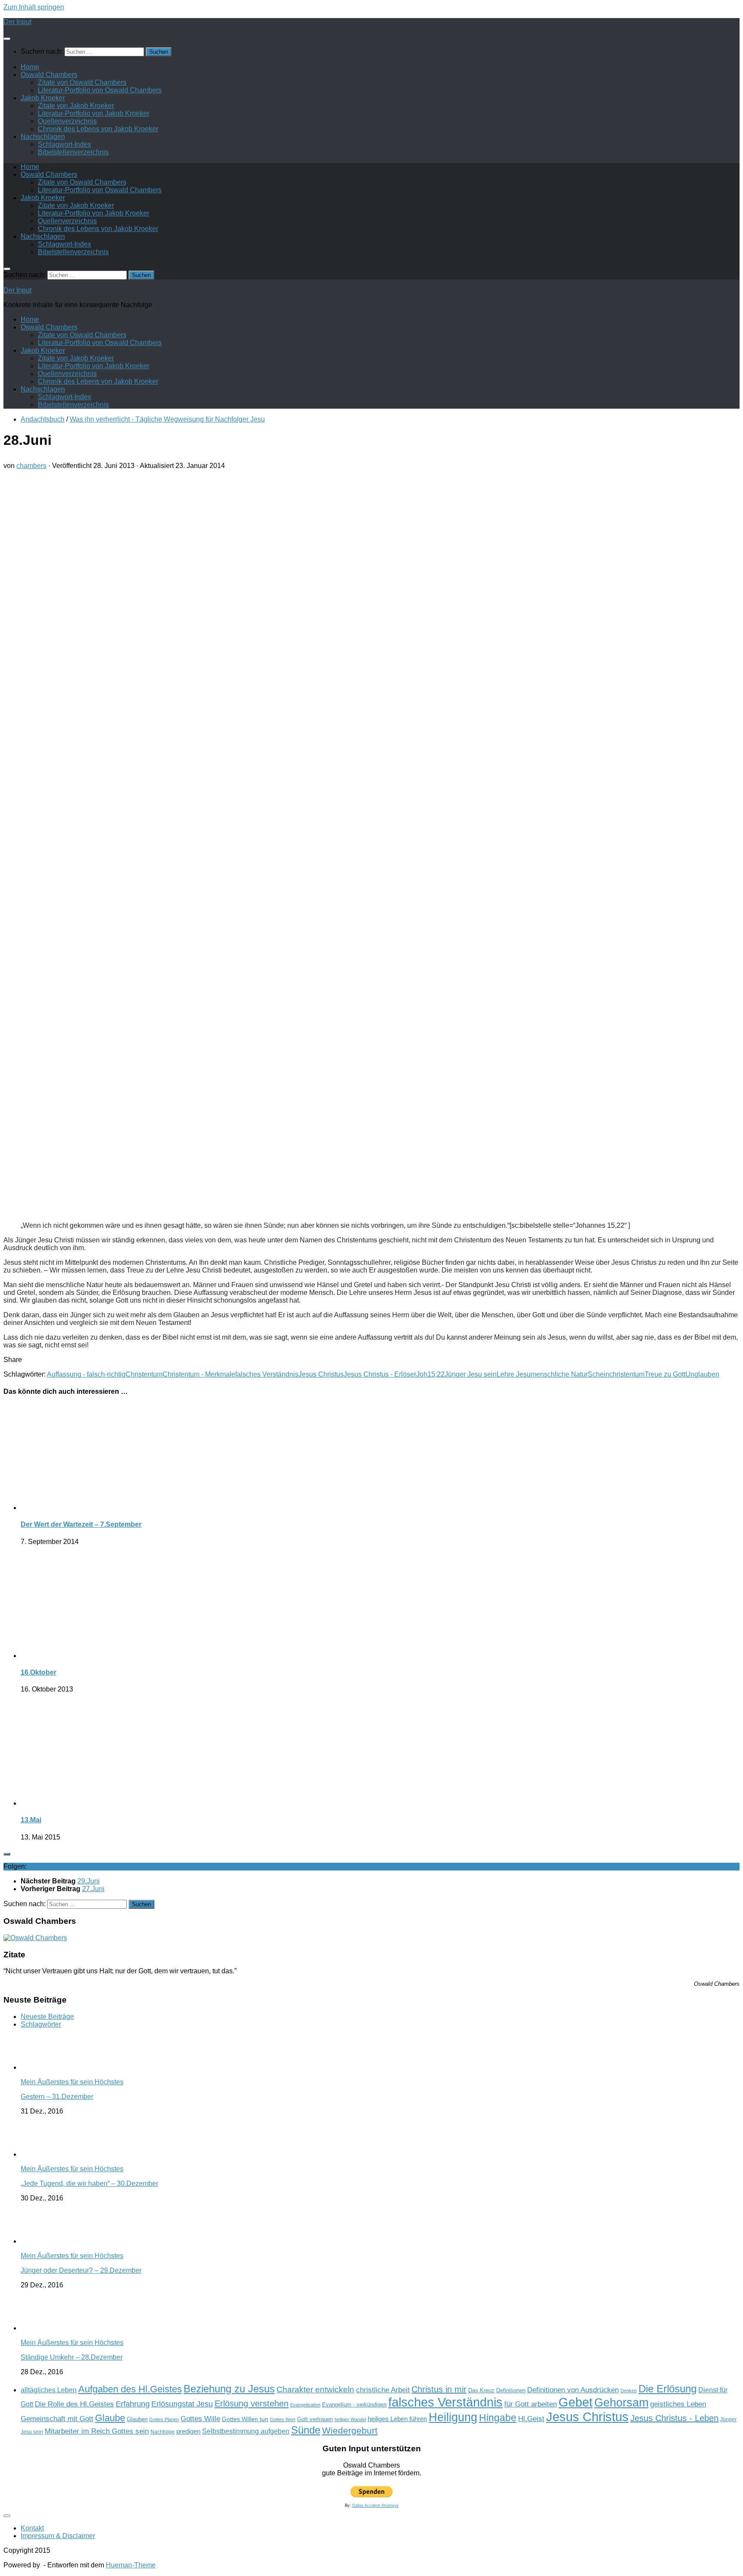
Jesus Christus (321, 1374)
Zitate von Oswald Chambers (82, 82)
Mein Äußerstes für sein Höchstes (72, 2082)
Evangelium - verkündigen (354, 2405)
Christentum (144, 1374)
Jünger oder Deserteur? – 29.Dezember (81, 2270)
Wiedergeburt (350, 2430)
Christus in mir (439, 2389)
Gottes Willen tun (245, 2419)
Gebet (576, 2402)
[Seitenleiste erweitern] (7, 1854)
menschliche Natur (559, 1374)
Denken (629, 2391)
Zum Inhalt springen (34, 7)
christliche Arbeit (383, 2390)
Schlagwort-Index (64, 144)
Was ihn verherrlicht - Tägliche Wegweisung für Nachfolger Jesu (167, 419)
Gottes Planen (164, 2419)
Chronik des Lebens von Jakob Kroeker (98, 129)
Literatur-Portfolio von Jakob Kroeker (94, 113)
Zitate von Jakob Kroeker (76, 106)
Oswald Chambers (49, 75)
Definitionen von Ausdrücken (573, 2390)
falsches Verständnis (267, 1374)
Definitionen (511, 2391)
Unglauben (702, 1374)
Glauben (137, 2419)
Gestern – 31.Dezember (57, 2097)
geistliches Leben (678, 2404)
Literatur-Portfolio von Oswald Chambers (100, 90)
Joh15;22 (430, 1374)
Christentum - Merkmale (199, 1374)
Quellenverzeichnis (67, 121)
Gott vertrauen (315, 2419)
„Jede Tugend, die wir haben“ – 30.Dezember (89, 2183)
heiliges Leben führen (397, 2419)
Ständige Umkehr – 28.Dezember (72, 2357)
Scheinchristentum (616, 1374)
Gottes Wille (200, 2419)
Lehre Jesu (514, 1374)
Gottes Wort (283, 2419)
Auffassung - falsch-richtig (86, 1374)
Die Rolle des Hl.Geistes (74, 2404)
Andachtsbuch (43, 419)
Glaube (110, 2418)
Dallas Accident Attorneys (375, 2505)
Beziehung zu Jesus (229, 2389)
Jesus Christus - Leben (674, 2418)
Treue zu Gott (665, 1374)
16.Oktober (38, 1672)
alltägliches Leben (49, 2390)
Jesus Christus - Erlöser (380, 1374)
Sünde (306, 2430)
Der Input (17, 22)
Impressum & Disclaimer (58, 2536)
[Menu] (7, 39)
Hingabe (498, 2418)
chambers (31, 466)
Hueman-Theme (131, 2565)
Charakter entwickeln (315, 2390)
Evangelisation (305, 2405)
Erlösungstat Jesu (182, 2404)
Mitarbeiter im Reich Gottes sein (97, 2431)
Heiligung (453, 2417)
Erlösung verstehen (252, 2403)
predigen (188, 2431)
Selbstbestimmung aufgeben (246, 2431)
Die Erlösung (668, 2389)
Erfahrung (133, 2404)
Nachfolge (163, 2432)
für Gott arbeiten (531, 2404)
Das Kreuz (481, 2390)
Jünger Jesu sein (471, 1374)
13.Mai (31, 1820)
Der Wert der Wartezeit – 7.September (81, 1524)
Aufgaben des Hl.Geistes (130, 2389)
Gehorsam (621, 2403)
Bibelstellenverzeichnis (73, 152)
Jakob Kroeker (43, 98)
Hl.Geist (531, 2419)
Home (30, 67)
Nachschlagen (43, 137)
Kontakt (32, 2528)
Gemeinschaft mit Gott (57, 2419)
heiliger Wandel (350, 2419)
